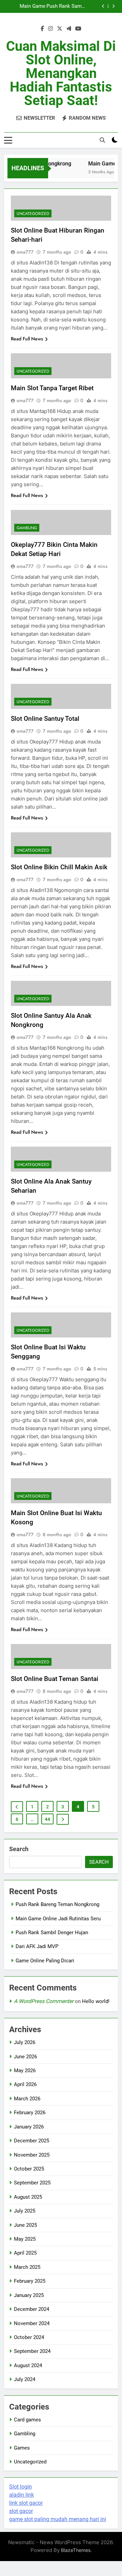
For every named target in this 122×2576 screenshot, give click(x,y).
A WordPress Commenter (44, 2001)
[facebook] (42, 29)
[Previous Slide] (103, 6)
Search (19, 1849)
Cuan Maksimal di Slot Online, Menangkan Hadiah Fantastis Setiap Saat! (61, 73)
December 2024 (32, 2309)
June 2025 (25, 2225)
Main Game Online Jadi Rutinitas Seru (30, 6)
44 (47, 1819)
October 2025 (29, 2169)
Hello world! (96, 2001)
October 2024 (29, 2337)
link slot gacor (26, 2503)
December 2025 (32, 2141)
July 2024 (25, 2379)
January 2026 (29, 2127)
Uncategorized (33, 214)
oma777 (25, 252)
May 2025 (25, 2239)
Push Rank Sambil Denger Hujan (67, 6)
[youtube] (78, 29)
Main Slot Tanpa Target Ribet (52, 388)
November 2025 (32, 2155)
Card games (27, 2420)
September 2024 (32, 2351)
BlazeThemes (76, 2550)
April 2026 (25, 2084)
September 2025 (32, 2183)
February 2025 (30, 2281)
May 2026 (25, 2070)
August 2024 (28, 2365)
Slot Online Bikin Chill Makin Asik (59, 867)
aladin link (22, 2495)
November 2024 (32, 2323)
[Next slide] (113, 6)
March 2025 (27, 2267)
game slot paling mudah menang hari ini (58, 2519)
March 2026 (27, 2099)
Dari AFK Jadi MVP (37, 1946)
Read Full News (27, 339)
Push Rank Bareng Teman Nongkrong (57, 1904)
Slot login (21, 2487)
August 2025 (28, 2197)
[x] (60, 29)
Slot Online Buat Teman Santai (55, 1679)
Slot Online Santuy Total (45, 719)
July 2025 (25, 2211)
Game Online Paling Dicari (45, 1961)
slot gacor (21, 2511)
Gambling (27, 528)
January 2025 (29, 2295)
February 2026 (30, 2113)
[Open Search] (102, 140)
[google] (69, 29)
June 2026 (25, 2057)
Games (22, 2448)
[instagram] (50, 29)
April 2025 (25, 2253)
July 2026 (25, 2042)
